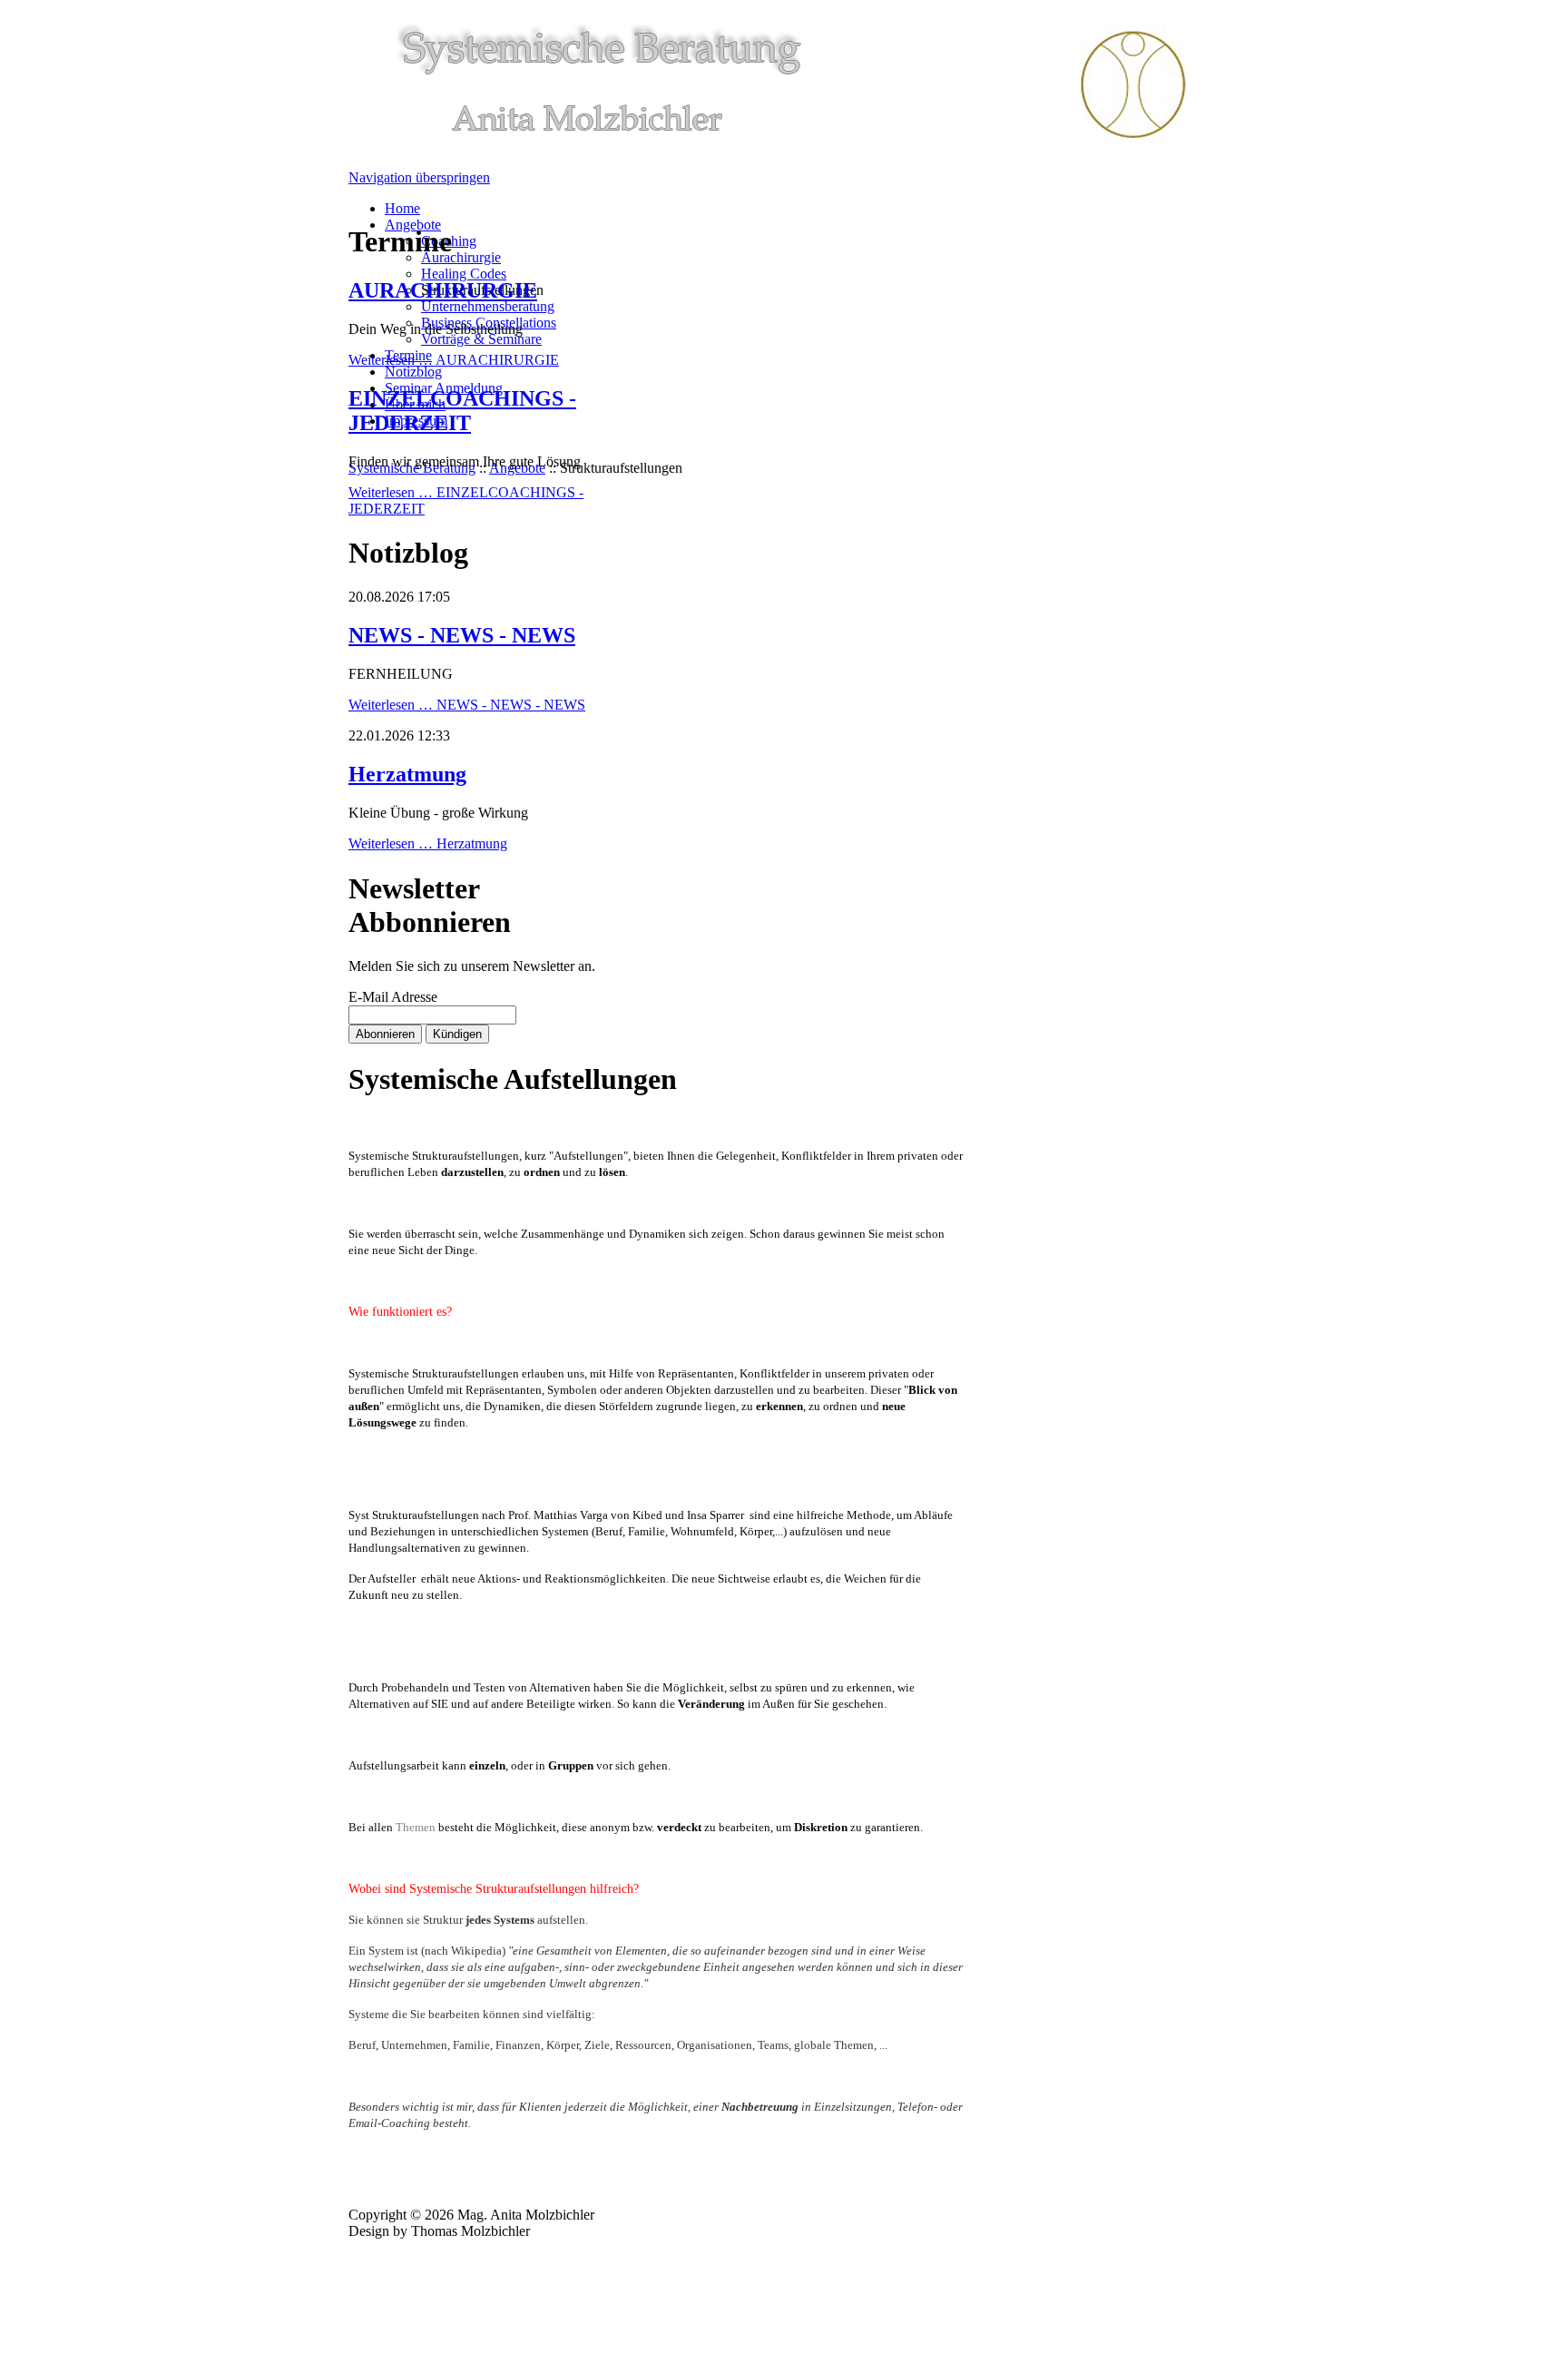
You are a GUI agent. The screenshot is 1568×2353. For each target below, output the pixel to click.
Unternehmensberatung (488, 306)
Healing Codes (464, 274)
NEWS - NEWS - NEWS (462, 635)
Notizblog (413, 372)
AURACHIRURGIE (443, 290)
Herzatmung (407, 774)
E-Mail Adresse (393, 997)
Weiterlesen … (454, 360)
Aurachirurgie (461, 257)
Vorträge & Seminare (481, 339)
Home (402, 208)
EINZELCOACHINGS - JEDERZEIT (462, 411)
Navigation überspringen (419, 177)
